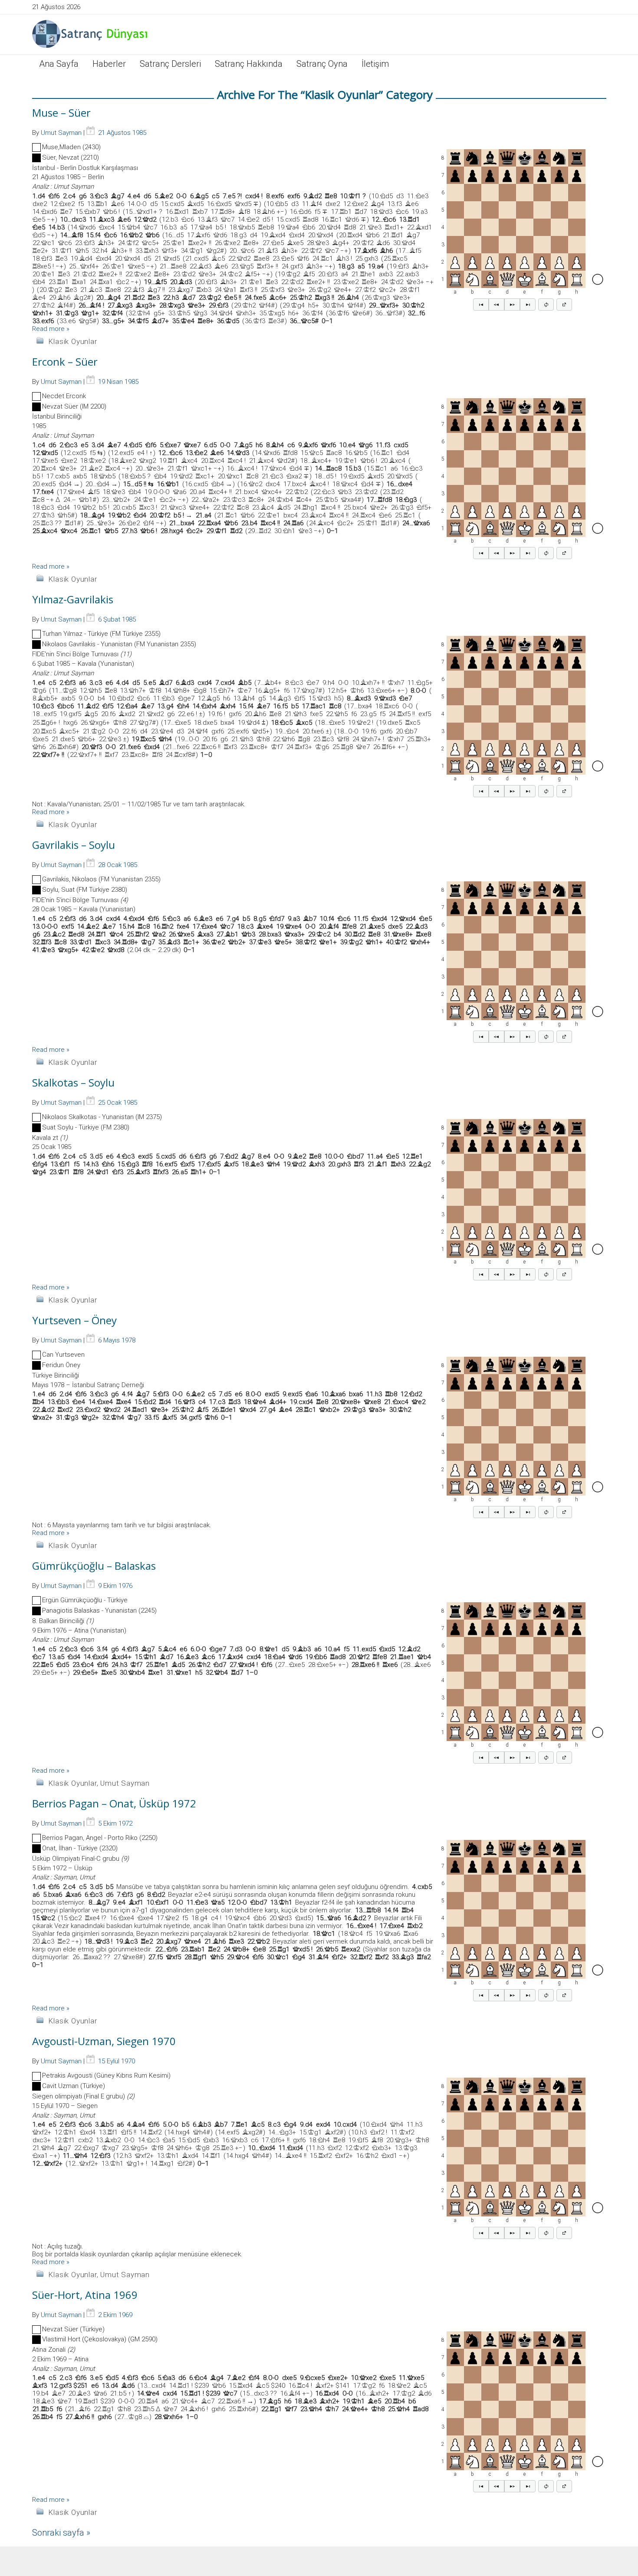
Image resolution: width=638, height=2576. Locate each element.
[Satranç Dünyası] (91, 34)
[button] (481, 304)
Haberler (109, 64)
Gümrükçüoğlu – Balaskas (94, 1566)
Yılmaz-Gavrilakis (73, 599)
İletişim (375, 64)
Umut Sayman (61, 133)
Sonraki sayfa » (61, 2533)
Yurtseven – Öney (74, 1320)
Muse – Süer (61, 113)
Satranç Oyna (322, 64)
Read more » (51, 329)
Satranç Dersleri (170, 64)
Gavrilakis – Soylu (74, 845)
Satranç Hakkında (249, 64)
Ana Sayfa (59, 64)
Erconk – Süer (65, 362)
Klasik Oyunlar (72, 341)
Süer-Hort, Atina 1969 (85, 2295)
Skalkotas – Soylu (73, 1082)
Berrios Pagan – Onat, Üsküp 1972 (114, 1803)
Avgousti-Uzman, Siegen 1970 (104, 2041)
